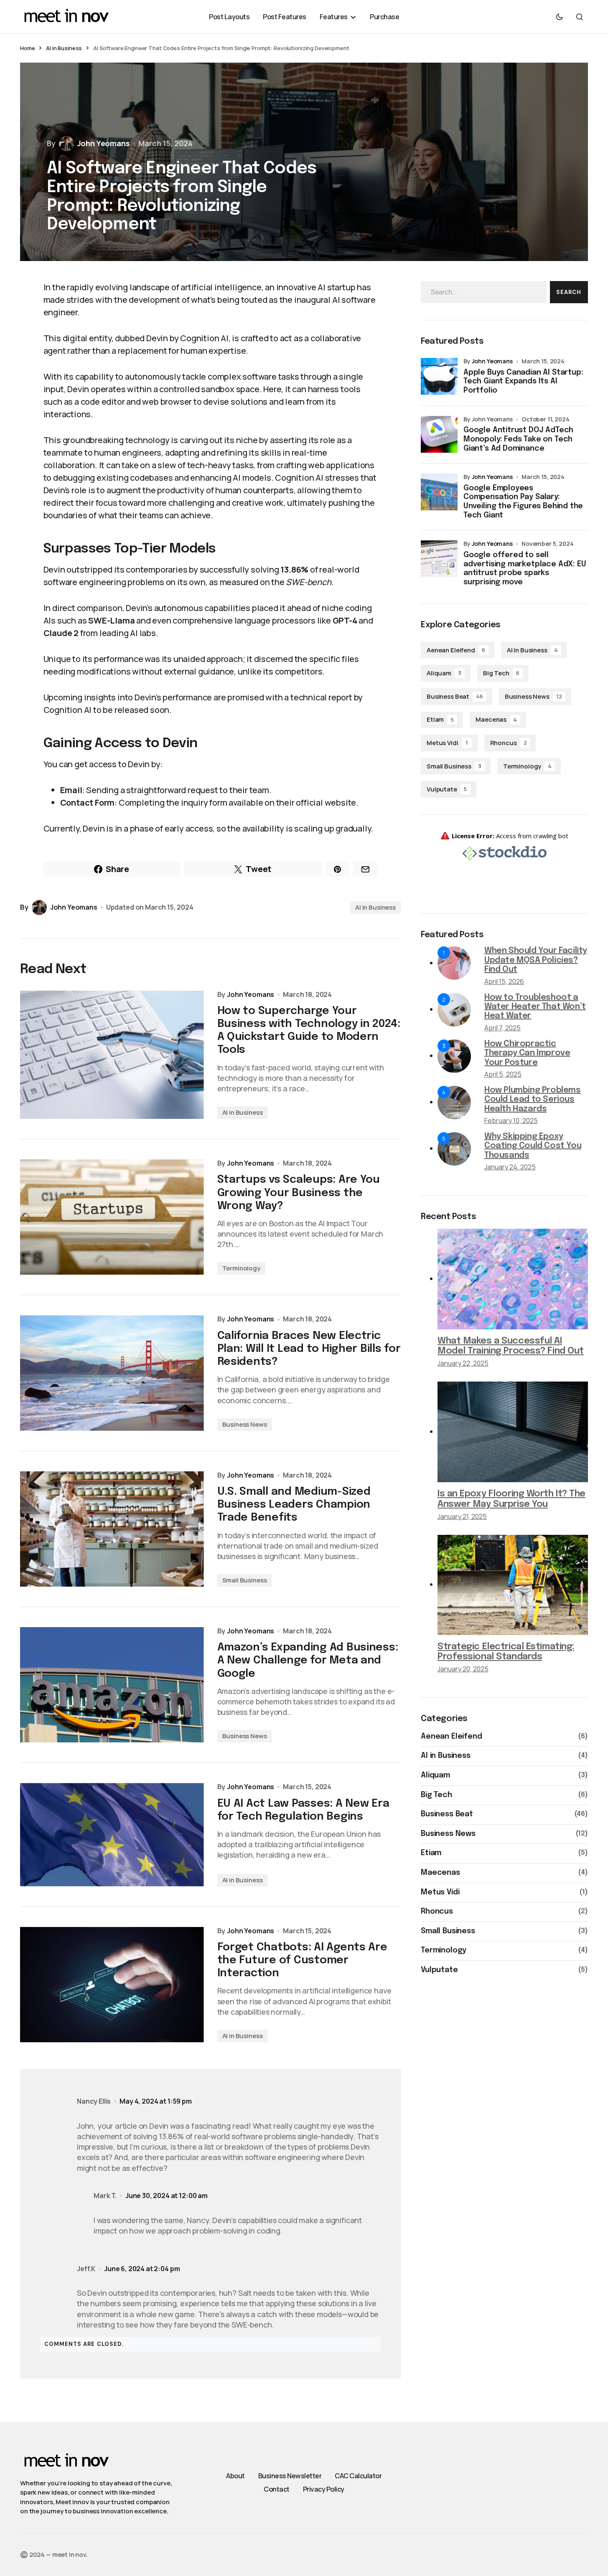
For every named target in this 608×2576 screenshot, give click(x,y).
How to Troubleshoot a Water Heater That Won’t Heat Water (535, 1007)
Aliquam (444, 673)
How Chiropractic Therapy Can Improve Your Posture (527, 1053)
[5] (454, 1148)
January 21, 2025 (462, 1516)
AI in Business (64, 48)
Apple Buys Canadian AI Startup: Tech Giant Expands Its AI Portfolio (523, 382)
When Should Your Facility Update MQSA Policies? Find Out (536, 960)
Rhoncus (509, 743)
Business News (245, 1424)
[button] (560, 17)
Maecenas (496, 719)
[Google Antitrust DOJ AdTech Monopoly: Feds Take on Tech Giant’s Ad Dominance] (439, 434)
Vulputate (447, 789)
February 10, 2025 (511, 1121)
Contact (277, 2489)
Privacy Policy (324, 2489)
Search (569, 292)
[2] (454, 1009)
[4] (454, 1102)
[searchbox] (484, 292)
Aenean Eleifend (456, 650)
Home (27, 48)
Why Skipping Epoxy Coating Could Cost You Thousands (533, 1146)
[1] (454, 963)
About (235, 2476)
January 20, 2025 (463, 1669)
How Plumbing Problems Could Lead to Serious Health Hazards (533, 1100)
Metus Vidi (447, 743)
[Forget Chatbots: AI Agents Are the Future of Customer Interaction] (112, 1985)
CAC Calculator (358, 2476)
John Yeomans (492, 361)
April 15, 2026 (504, 981)
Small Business (245, 1580)
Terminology (241, 1268)
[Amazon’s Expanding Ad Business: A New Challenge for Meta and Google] (112, 1685)
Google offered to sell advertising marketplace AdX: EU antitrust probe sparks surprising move (525, 569)
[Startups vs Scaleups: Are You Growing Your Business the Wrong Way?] (112, 1217)
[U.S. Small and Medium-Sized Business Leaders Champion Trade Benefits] (112, 1529)
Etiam (440, 719)
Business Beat (455, 696)
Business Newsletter (290, 2476)
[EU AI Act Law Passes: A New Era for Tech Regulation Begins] (112, 1834)
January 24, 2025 (510, 1167)
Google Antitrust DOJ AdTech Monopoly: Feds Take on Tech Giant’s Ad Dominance (518, 439)
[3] (454, 1055)
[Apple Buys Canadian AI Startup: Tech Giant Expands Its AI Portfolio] (439, 376)
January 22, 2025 (463, 1363)
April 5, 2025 (503, 1074)
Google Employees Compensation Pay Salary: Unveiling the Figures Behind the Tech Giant (523, 502)
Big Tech (501, 673)
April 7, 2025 (502, 1028)
